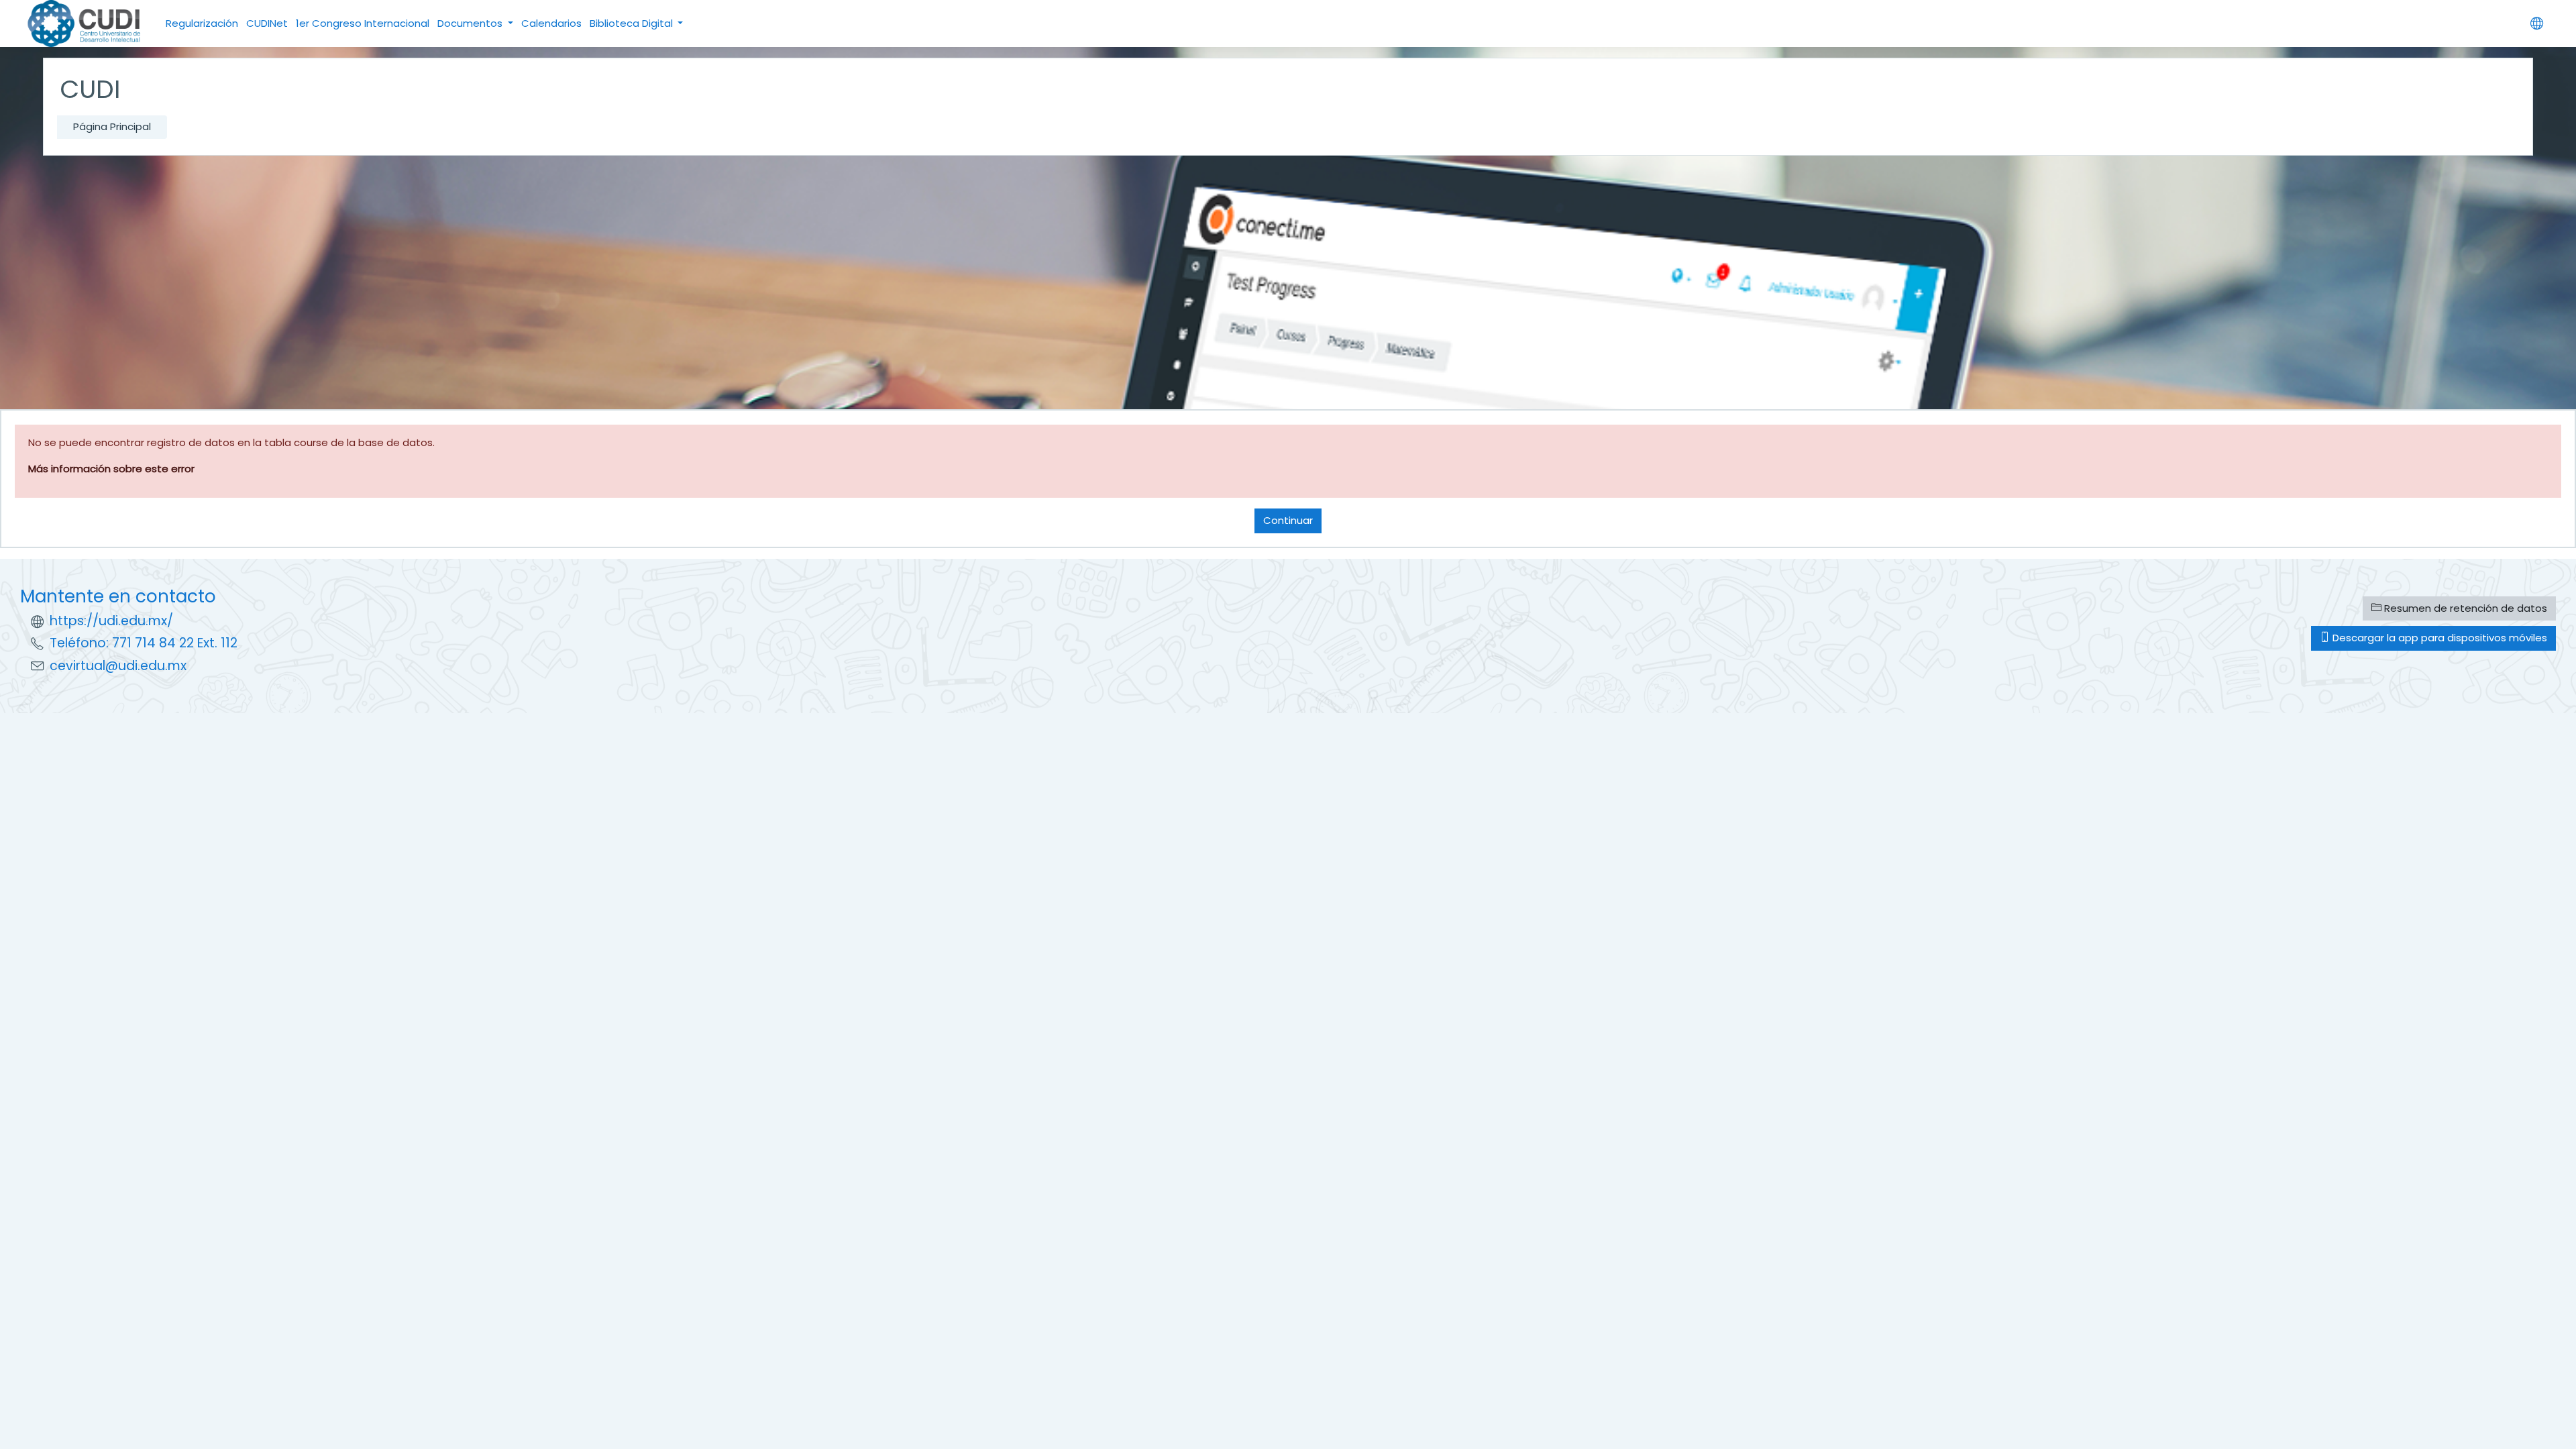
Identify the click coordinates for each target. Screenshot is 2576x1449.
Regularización (202, 23)
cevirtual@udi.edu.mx (118, 666)
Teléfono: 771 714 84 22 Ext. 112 (144, 643)
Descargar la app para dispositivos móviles (2438, 638)
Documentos (471, 23)
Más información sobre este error (111, 469)
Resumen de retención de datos (2464, 608)
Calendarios (551, 23)
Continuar (1288, 520)
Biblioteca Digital (633, 23)
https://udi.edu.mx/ (111, 621)
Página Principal (112, 126)
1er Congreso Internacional (363, 23)
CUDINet (267, 23)
